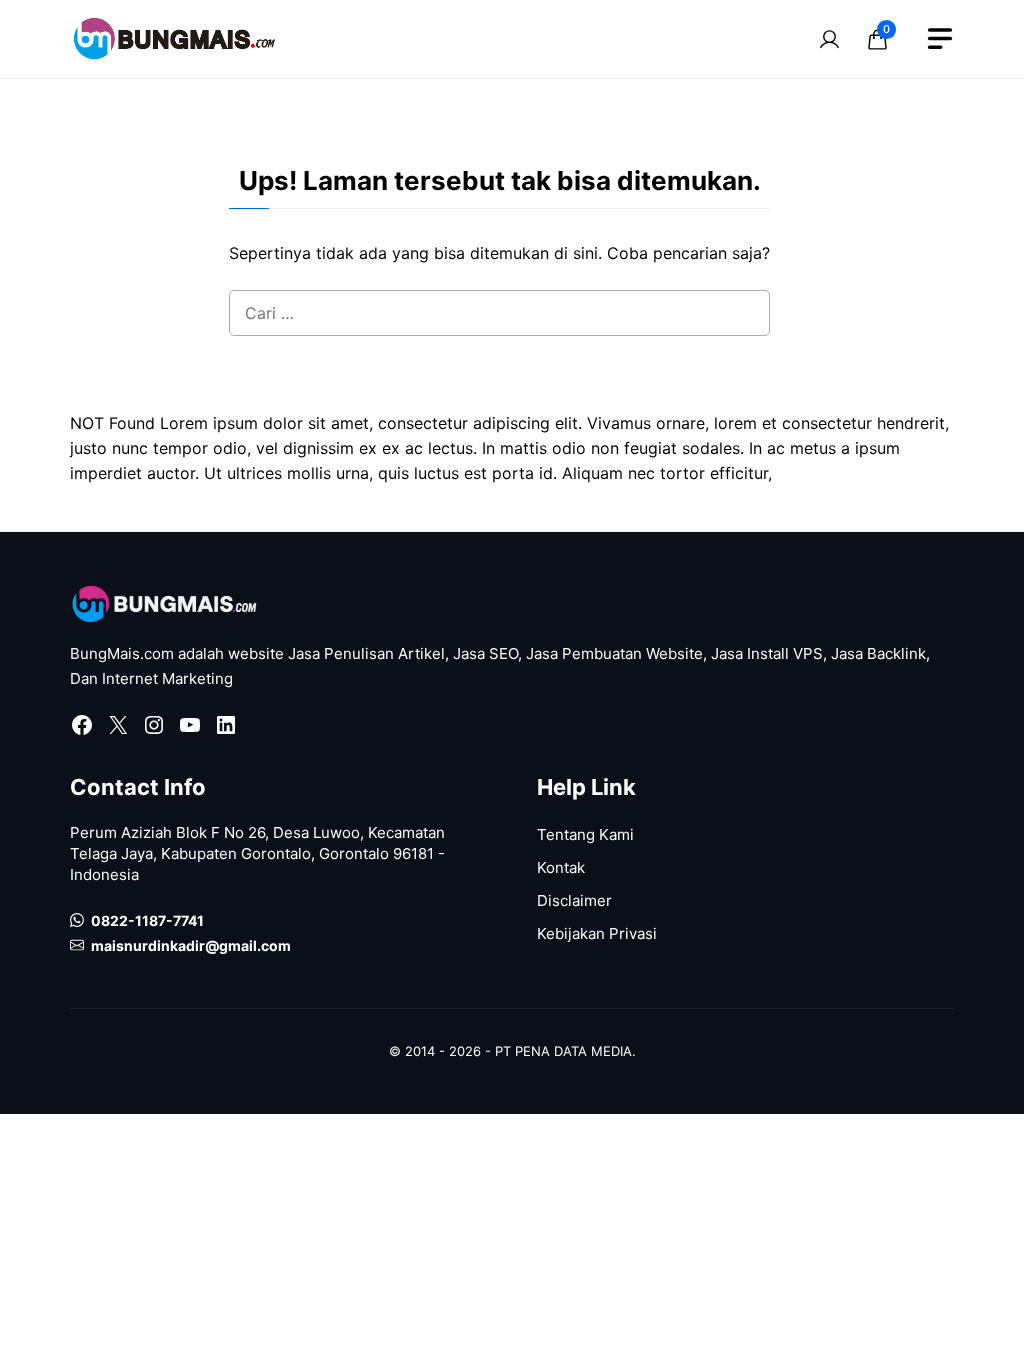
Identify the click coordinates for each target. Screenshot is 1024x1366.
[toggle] (940, 39)
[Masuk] (829, 39)
